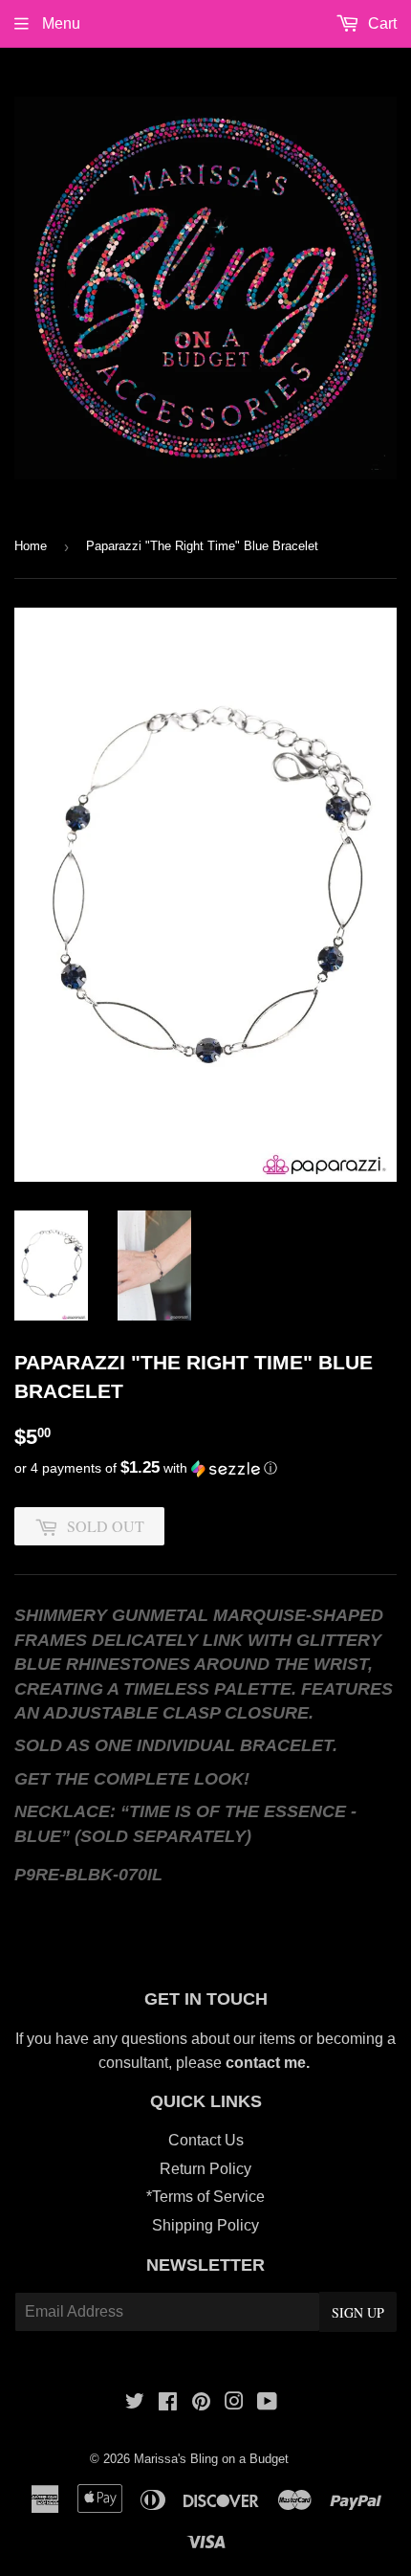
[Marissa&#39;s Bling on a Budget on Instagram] (234, 2403)
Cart (380, 23)
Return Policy (205, 2169)
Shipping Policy (205, 2225)
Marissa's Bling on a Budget (211, 2459)
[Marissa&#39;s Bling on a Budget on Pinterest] (201, 2403)
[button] (205, 1468)
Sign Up (358, 2312)
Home (31, 546)
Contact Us (206, 2140)
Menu (59, 23)
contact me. (270, 2063)
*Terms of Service (205, 2197)
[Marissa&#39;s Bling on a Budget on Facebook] (168, 2403)
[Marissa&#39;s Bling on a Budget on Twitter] (135, 2403)
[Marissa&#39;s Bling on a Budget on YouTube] (267, 2403)
